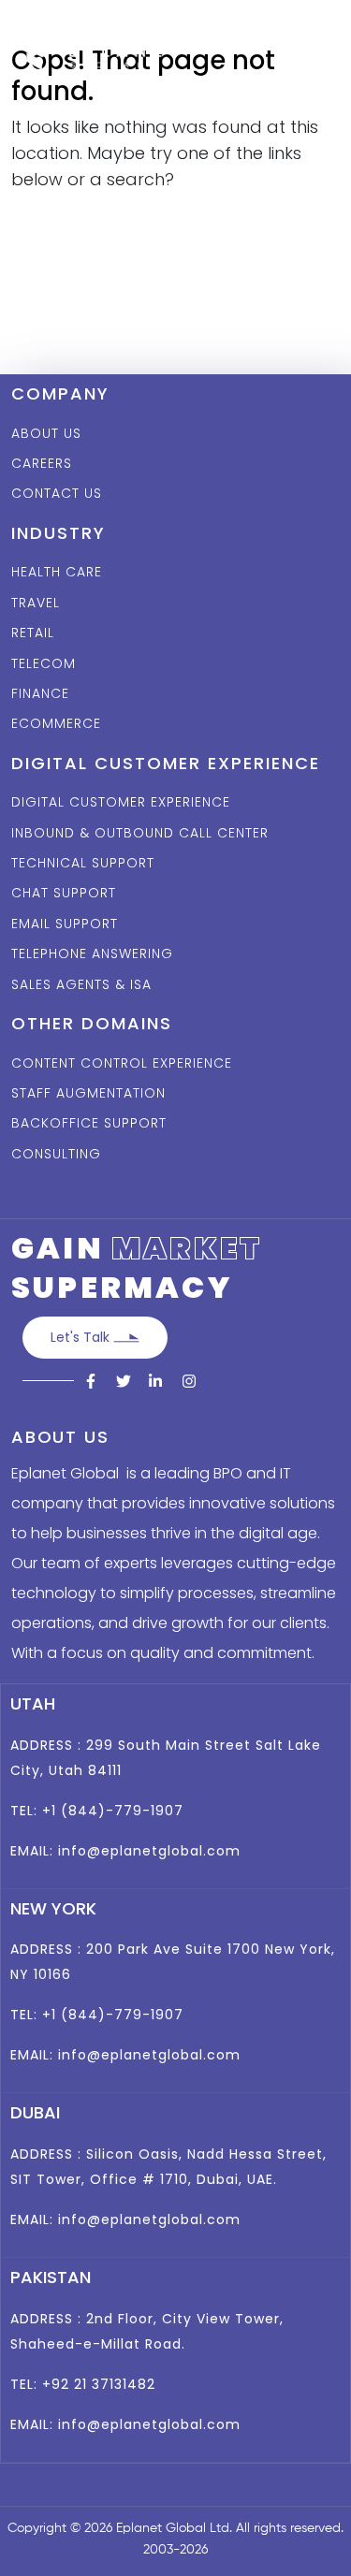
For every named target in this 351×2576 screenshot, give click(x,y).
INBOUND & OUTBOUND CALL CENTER (140, 833)
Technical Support (83, 863)
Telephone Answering (92, 953)
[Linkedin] (155, 1382)
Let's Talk (82, 1337)
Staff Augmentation (88, 1093)
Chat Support (64, 893)
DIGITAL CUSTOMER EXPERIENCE (121, 802)
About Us (46, 433)
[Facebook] (92, 1382)
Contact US (57, 493)
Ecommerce (56, 723)
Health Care (57, 572)
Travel (36, 603)
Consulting (56, 1154)
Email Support (65, 924)
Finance (40, 693)
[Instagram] (187, 1382)
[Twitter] (124, 1382)
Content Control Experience (122, 1063)
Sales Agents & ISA (81, 984)
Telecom (44, 663)
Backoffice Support (89, 1123)
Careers (42, 463)
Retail (33, 633)
